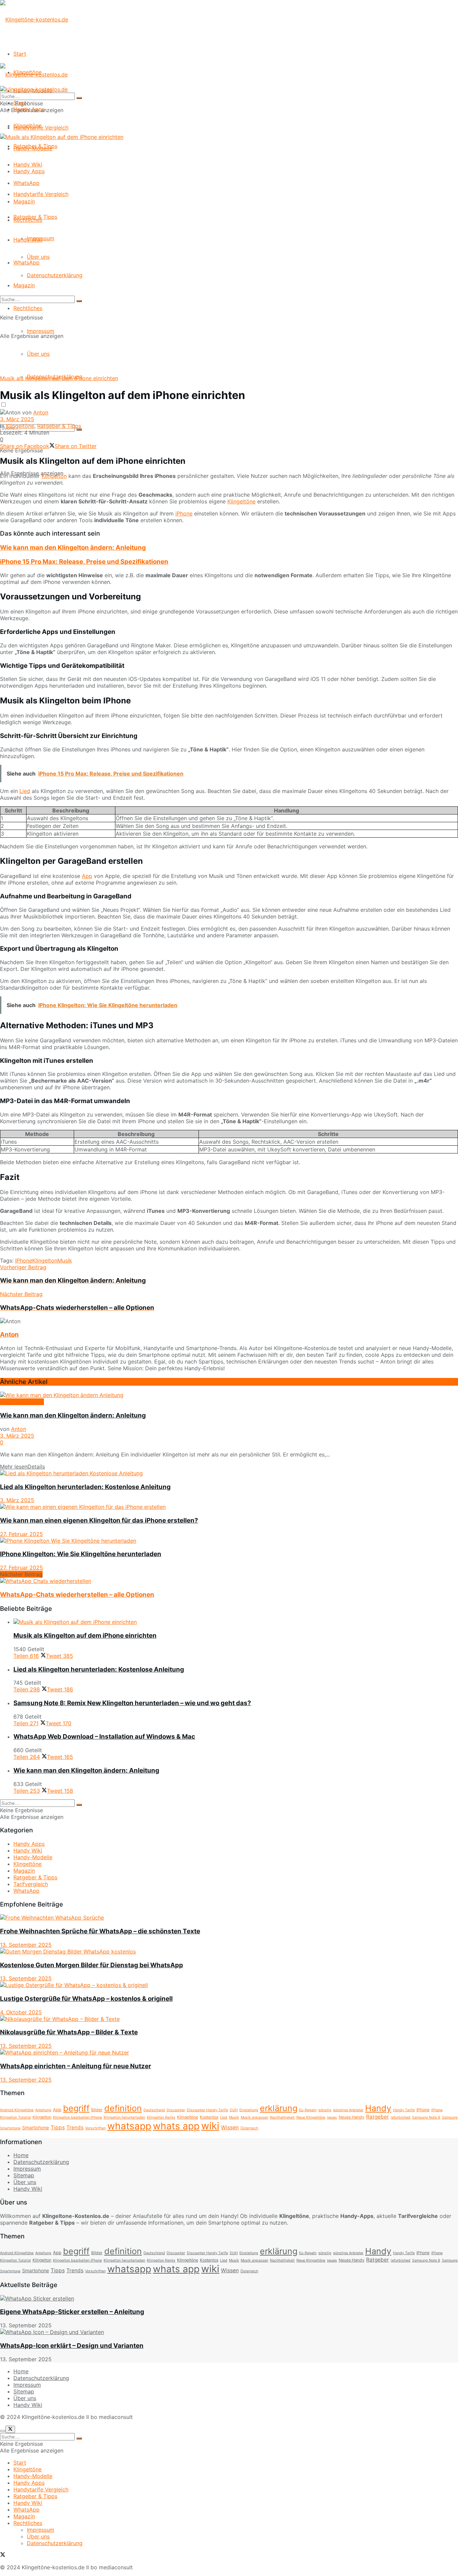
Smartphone (36, 2127)
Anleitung (43, 2110)
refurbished (400, 2117)
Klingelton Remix (161, 2117)
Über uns (38, 354)
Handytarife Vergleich (41, 194)
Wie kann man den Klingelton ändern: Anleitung (73, 548)
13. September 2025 (26, 1945)
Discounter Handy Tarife (207, 2110)
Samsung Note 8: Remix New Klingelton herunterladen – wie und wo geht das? (132, 1703)
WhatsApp (26, 262)
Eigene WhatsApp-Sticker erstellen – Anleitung (72, 2312)
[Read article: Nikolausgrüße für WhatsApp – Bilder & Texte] (229, 2019)
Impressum (41, 331)
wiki (210, 2126)
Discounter (176, 2110)
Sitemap (24, 2175)
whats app (176, 2126)
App (87, 876)
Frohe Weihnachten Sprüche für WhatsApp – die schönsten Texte (100, 1931)
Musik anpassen (254, 2117)
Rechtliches (28, 308)
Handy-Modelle (33, 148)
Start (20, 54)
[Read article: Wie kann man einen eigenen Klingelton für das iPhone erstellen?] (229, 1507)
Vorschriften (95, 2128)
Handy (378, 2108)
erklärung (279, 2108)
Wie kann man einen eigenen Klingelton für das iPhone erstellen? (99, 1520)
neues (332, 2117)
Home (21, 2155)
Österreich (249, 2128)
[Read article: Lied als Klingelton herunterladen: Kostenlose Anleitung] (229, 1473)
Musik (65, 1260)
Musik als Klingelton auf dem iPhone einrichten (85, 1636)
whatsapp (129, 2126)
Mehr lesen (22, 1467)
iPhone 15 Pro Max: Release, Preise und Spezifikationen (84, 562)
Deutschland (154, 2110)
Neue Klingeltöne (311, 2117)
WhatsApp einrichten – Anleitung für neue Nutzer (76, 2066)
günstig (325, 2110)
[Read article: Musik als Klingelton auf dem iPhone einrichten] (236, 1622)
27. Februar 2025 (21, 1534)
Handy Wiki (28, 240)
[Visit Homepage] (34, 19)
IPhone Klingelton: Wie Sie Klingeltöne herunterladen (81, 1554)
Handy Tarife (404, 2110)
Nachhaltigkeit (282, 2117)
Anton (41, 412)
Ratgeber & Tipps (35, 217)
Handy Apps (29, 171)
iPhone (184, 513)
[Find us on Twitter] (3, 2555)
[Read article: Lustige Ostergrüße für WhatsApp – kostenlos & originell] (229, 1985)
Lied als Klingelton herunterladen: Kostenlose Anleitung (85, 1487)
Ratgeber (378, 2117)
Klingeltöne (27, 126)
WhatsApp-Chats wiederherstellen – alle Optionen (77, 1595)
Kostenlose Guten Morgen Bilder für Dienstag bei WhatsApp (92, 1965)
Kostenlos (209, 2117)
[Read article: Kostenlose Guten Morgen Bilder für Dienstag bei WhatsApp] (229, 1951)
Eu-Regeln (308, 2110)
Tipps (58, 2127)
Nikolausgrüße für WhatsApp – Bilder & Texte (69, 2032)
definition (123, 2108)
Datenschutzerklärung (55, 275)
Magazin (24, 285)
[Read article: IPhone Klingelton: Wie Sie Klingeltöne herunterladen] (229, 1541)
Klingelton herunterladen (124, 2117)
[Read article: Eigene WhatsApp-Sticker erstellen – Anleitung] (229, 2298)
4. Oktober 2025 (21, 2012)
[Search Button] (79, 301)
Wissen (230, 2127)
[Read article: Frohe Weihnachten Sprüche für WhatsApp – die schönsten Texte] (229, 1918)
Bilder (97, 2110)
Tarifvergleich (31, 1884)
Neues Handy (352, 2117)
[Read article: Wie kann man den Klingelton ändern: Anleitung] (229, 1395)
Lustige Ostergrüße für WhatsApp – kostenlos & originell (86, 1999)
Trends (75, 2127)
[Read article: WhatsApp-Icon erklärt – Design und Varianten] (229, 2332)
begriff (76, 2108)
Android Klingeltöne (17, 2110)
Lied (25, 791)
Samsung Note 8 (426, 2117)
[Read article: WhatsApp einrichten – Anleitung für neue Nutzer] (229, 2052)
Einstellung (249, 2110)
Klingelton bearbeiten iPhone (77, 2117)
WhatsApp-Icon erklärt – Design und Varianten (72, 2346)
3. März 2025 (17, 419)
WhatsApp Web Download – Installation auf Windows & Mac (104, 1737)
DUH (234, 2110)
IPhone (24, 1260)
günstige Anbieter (348, 2110)
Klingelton (54, 476)
